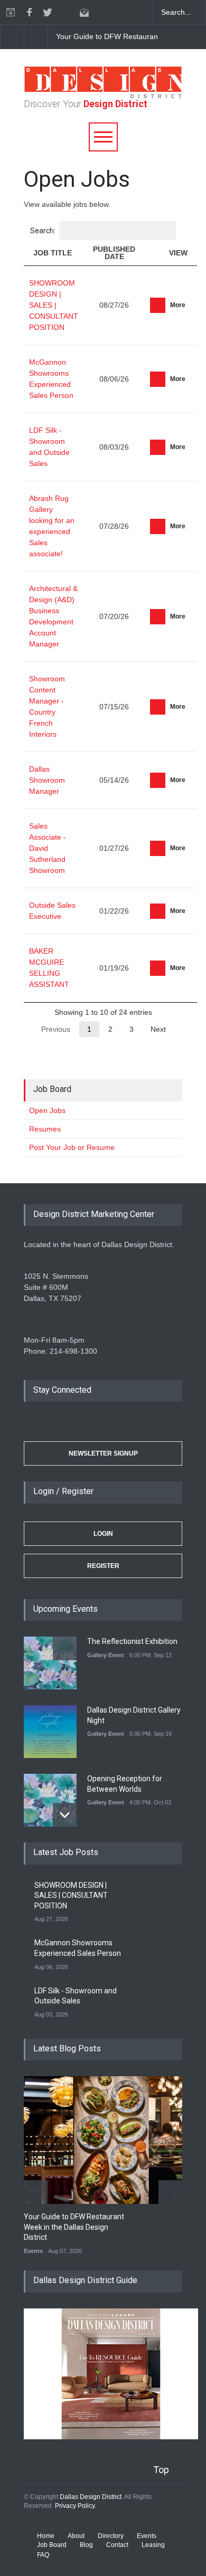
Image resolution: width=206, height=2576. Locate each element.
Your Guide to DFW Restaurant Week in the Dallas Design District (74, 2227)
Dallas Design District (91, 2497)
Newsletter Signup (103, 1453)
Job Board (52, 2545)
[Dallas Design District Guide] (111, 2437)
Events (33, 2251)
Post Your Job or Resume (72, 1147)
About (76, 2536)
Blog (86, 2545)
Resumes (45, 1129)
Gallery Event (106, 1655)
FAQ (43, 2555)
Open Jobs (47, 1110)
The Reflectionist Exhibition (132, 1641)
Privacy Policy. (76, 2506)
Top (161, 2470)
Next (158, 1029)
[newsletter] (85, 12)
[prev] (65, 1648)
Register (103, 1566)
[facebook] (29, 12)
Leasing (153, 2545)
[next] (36, 37)
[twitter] (48, 12)
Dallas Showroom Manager (47, 780)
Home (46, 2536)
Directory (111, 2536)
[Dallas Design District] (103, 96)
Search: (43, 231)
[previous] (12, 37)
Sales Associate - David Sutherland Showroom (48, 848)
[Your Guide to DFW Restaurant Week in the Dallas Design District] (111, 2140)
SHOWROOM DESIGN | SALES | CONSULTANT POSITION (54, 305)
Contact (117, 2545)
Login (103, 1534)
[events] (11, 12)
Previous (56, 1029)
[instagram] (66, 12)
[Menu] (103, 137)
